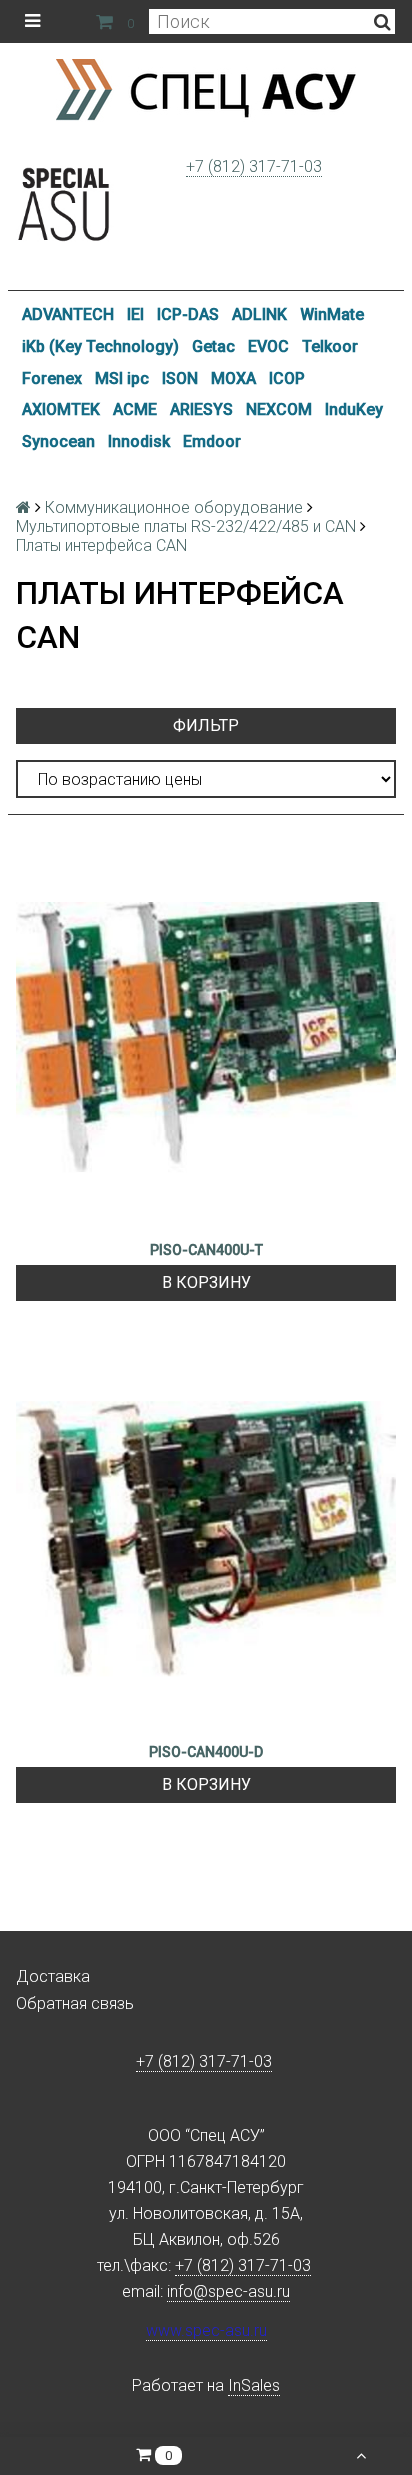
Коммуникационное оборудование (174, 507)
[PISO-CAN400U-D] (206, 1539)
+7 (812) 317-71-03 (254, 166)
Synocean (58, 441)
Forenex (52, 378)
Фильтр (206, 725)
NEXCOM (279, 409)
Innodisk (139, 441)
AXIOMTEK (61, 409)
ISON (180, 378)
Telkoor (330, 346)
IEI (135, 314)
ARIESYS (201, 409)
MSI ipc (122, 378)
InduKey (354, 409)
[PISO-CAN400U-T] (206, 1037)
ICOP (287, 378)
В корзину (206, 1282)
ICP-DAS (188, 314)
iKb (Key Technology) (100, 346)
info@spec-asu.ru (228, 2291)
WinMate (332, 314)
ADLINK (259, 314)
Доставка (53, 1976)
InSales (254, 2385)
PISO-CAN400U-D (206, 1752)
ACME (135, 409)
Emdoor (212, 441)
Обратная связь (75, 2003)
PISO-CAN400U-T (206, 1250)
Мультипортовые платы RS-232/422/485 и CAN (186, 526)
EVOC (268, 346)
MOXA (233, 378)
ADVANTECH (68, 314)
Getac (213, 346)
